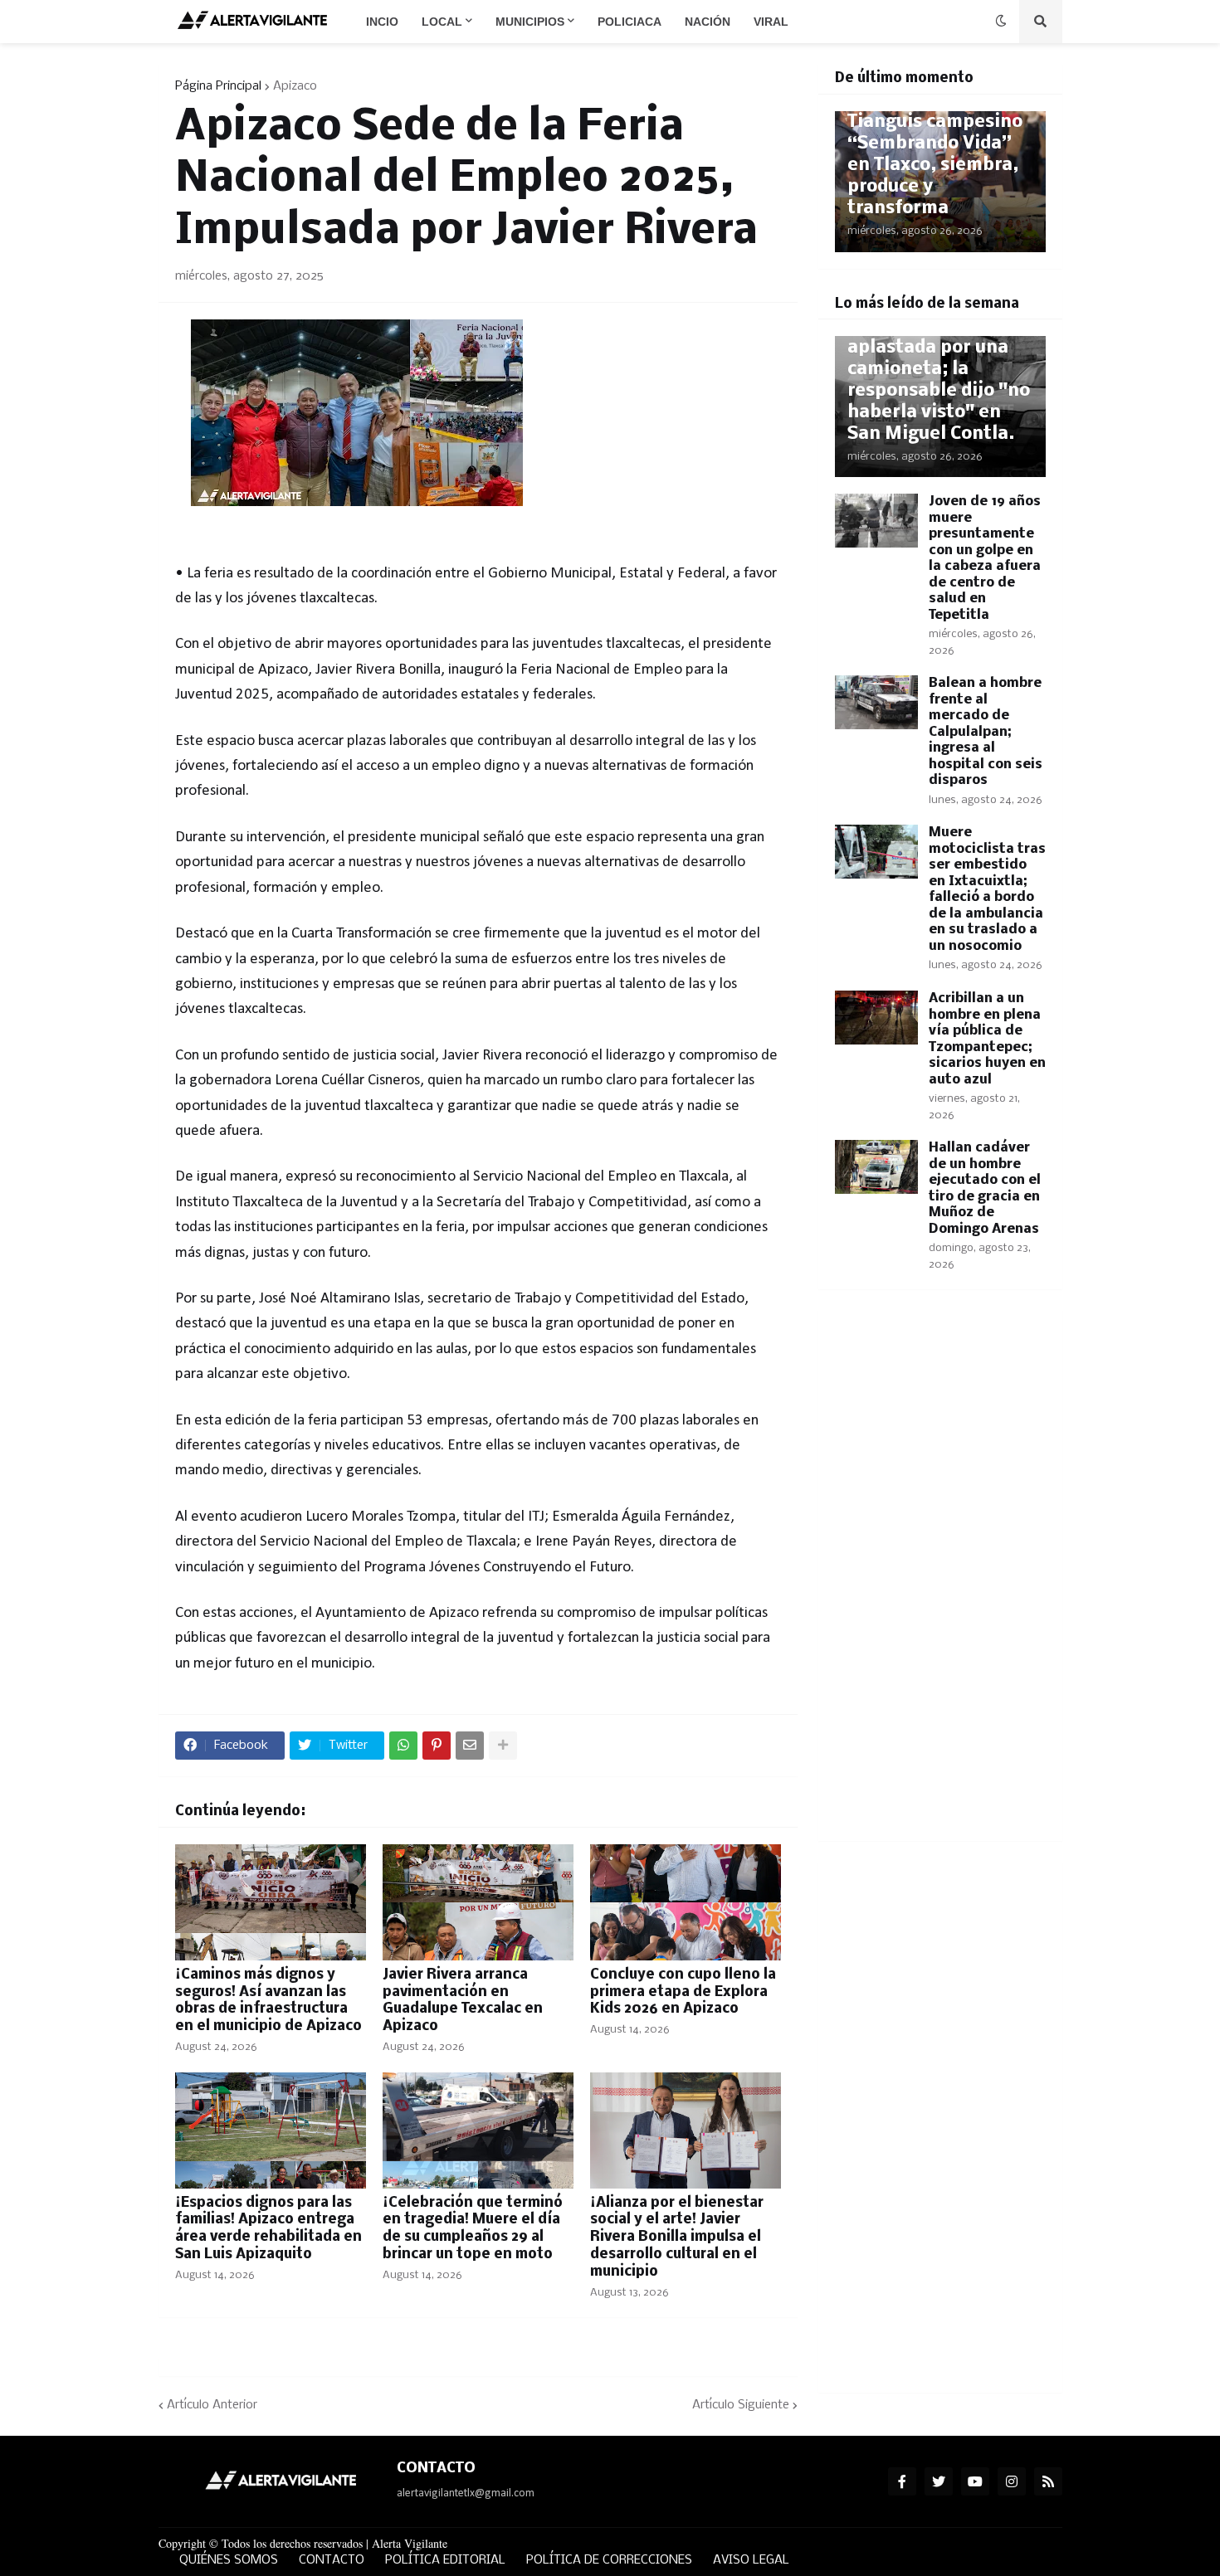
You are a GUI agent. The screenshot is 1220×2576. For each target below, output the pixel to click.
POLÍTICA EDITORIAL (445, 2560)
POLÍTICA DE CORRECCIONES (609, 2560)
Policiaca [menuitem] (630, 22)
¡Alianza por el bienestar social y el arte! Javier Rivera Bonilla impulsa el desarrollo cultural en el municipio (677, 2238)
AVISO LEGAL (751, 2560)
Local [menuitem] (442, 22)
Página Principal (218, 86)
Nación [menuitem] (708, 22)
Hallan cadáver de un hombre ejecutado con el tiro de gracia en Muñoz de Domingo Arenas (985, 1188)
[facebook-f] (902, 2481)
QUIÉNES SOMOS (229, 2560)
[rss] (1048, 2481)
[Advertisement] (940, 1575)
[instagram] (1012, 2481)
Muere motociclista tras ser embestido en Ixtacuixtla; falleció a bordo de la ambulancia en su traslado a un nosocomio (987, 889)
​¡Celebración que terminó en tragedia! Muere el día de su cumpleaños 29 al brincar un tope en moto (473, 2229)
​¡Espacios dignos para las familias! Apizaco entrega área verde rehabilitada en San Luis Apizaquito (268, 2229)
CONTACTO (332, 2560)
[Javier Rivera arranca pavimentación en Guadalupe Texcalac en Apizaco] (478, 1902)
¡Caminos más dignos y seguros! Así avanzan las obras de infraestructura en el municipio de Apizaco (268, 2001)
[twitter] (939, 2481)
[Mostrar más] (503, 1746)
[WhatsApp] (403, 1746)
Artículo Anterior (212, 2405)
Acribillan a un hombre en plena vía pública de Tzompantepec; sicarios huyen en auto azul (987, 1039)
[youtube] (975, 2481)
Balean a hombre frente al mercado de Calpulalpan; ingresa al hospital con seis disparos (986, 732)
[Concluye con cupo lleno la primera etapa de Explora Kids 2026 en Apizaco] (686, 1902)
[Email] (470, 1746)
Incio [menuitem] (382, 22)
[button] (1001, 22)
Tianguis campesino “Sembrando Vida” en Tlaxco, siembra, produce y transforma (935, 166)
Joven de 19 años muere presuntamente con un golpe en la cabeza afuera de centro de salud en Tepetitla (985, 558)
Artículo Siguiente (741, 2405)
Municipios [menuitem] (530, 22)
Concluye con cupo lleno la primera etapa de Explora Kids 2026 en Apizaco (683, 1992)
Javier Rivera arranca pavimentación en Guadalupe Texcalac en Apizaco (463, 2001)
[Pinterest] (437, 1746)
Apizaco (295, 86)
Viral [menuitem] (771, 22)
